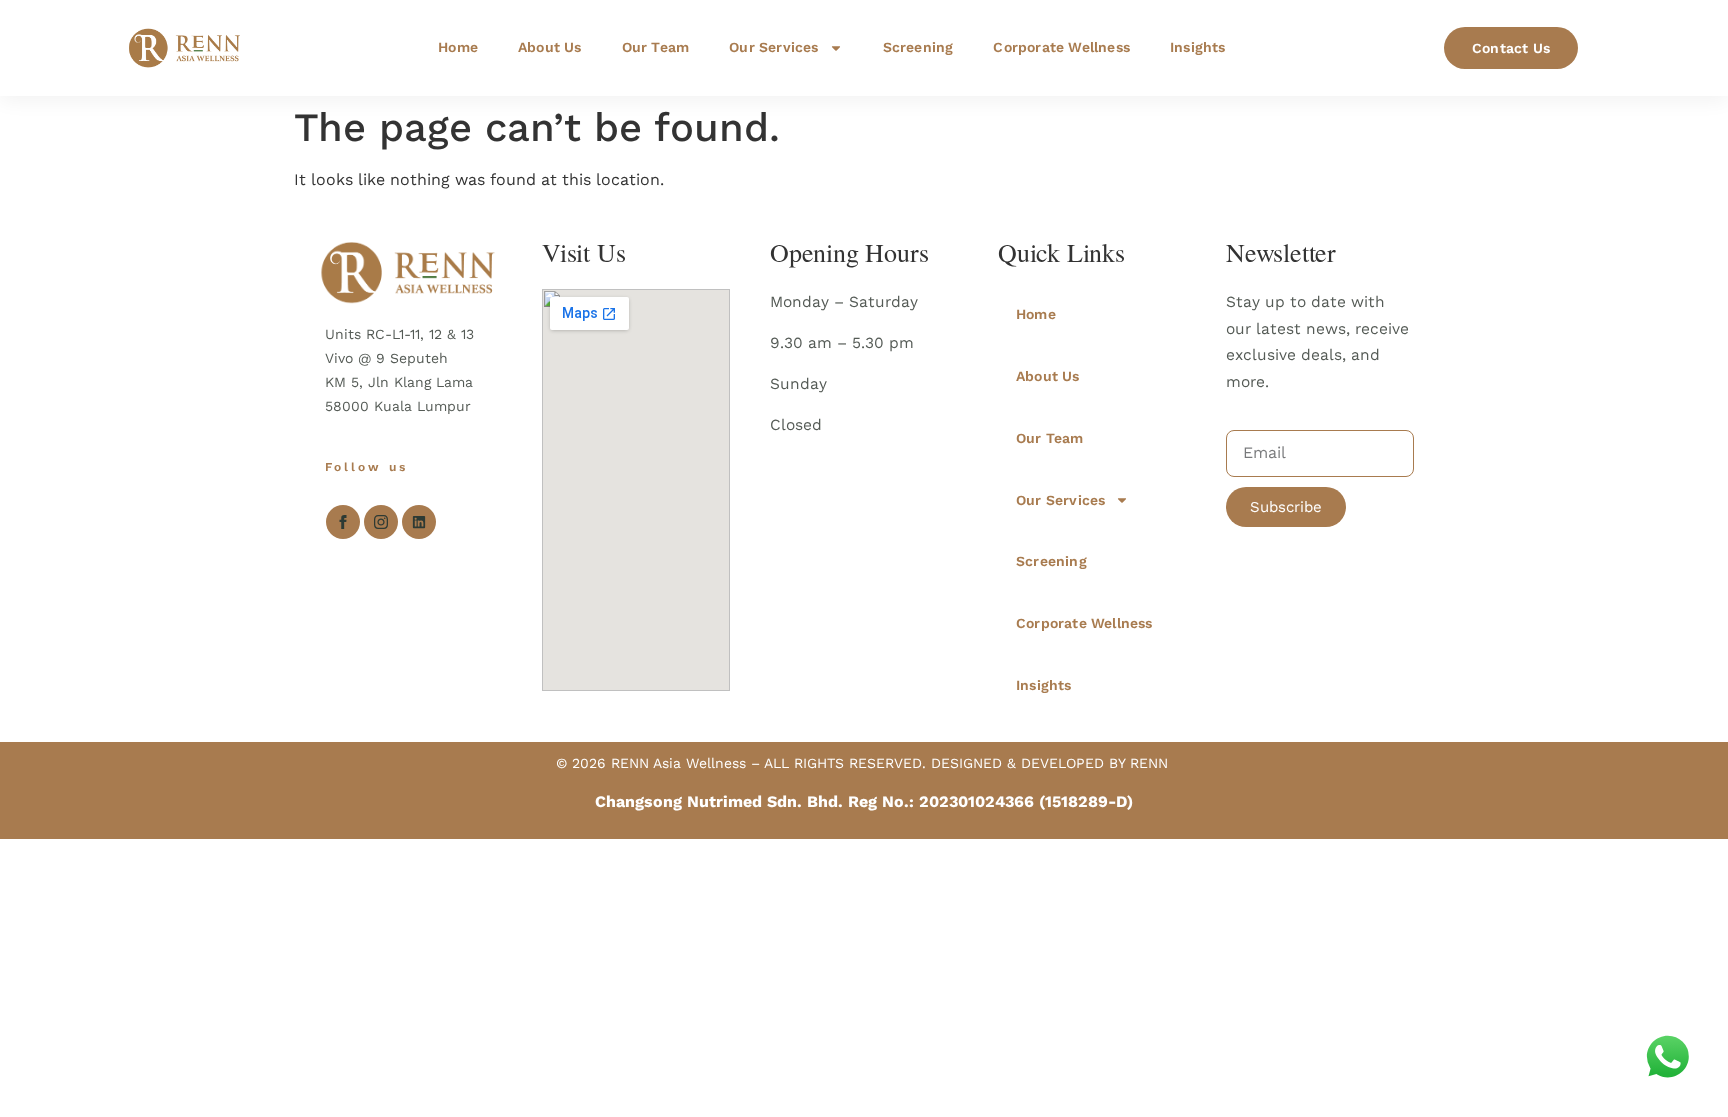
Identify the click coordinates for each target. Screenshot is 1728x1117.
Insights (1198, 47)
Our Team (656, 47)
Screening (918, 47)
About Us (550, 47)
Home (458, 47)
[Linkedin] (419, 522)
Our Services (773, 47)
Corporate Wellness (1061, 47)
